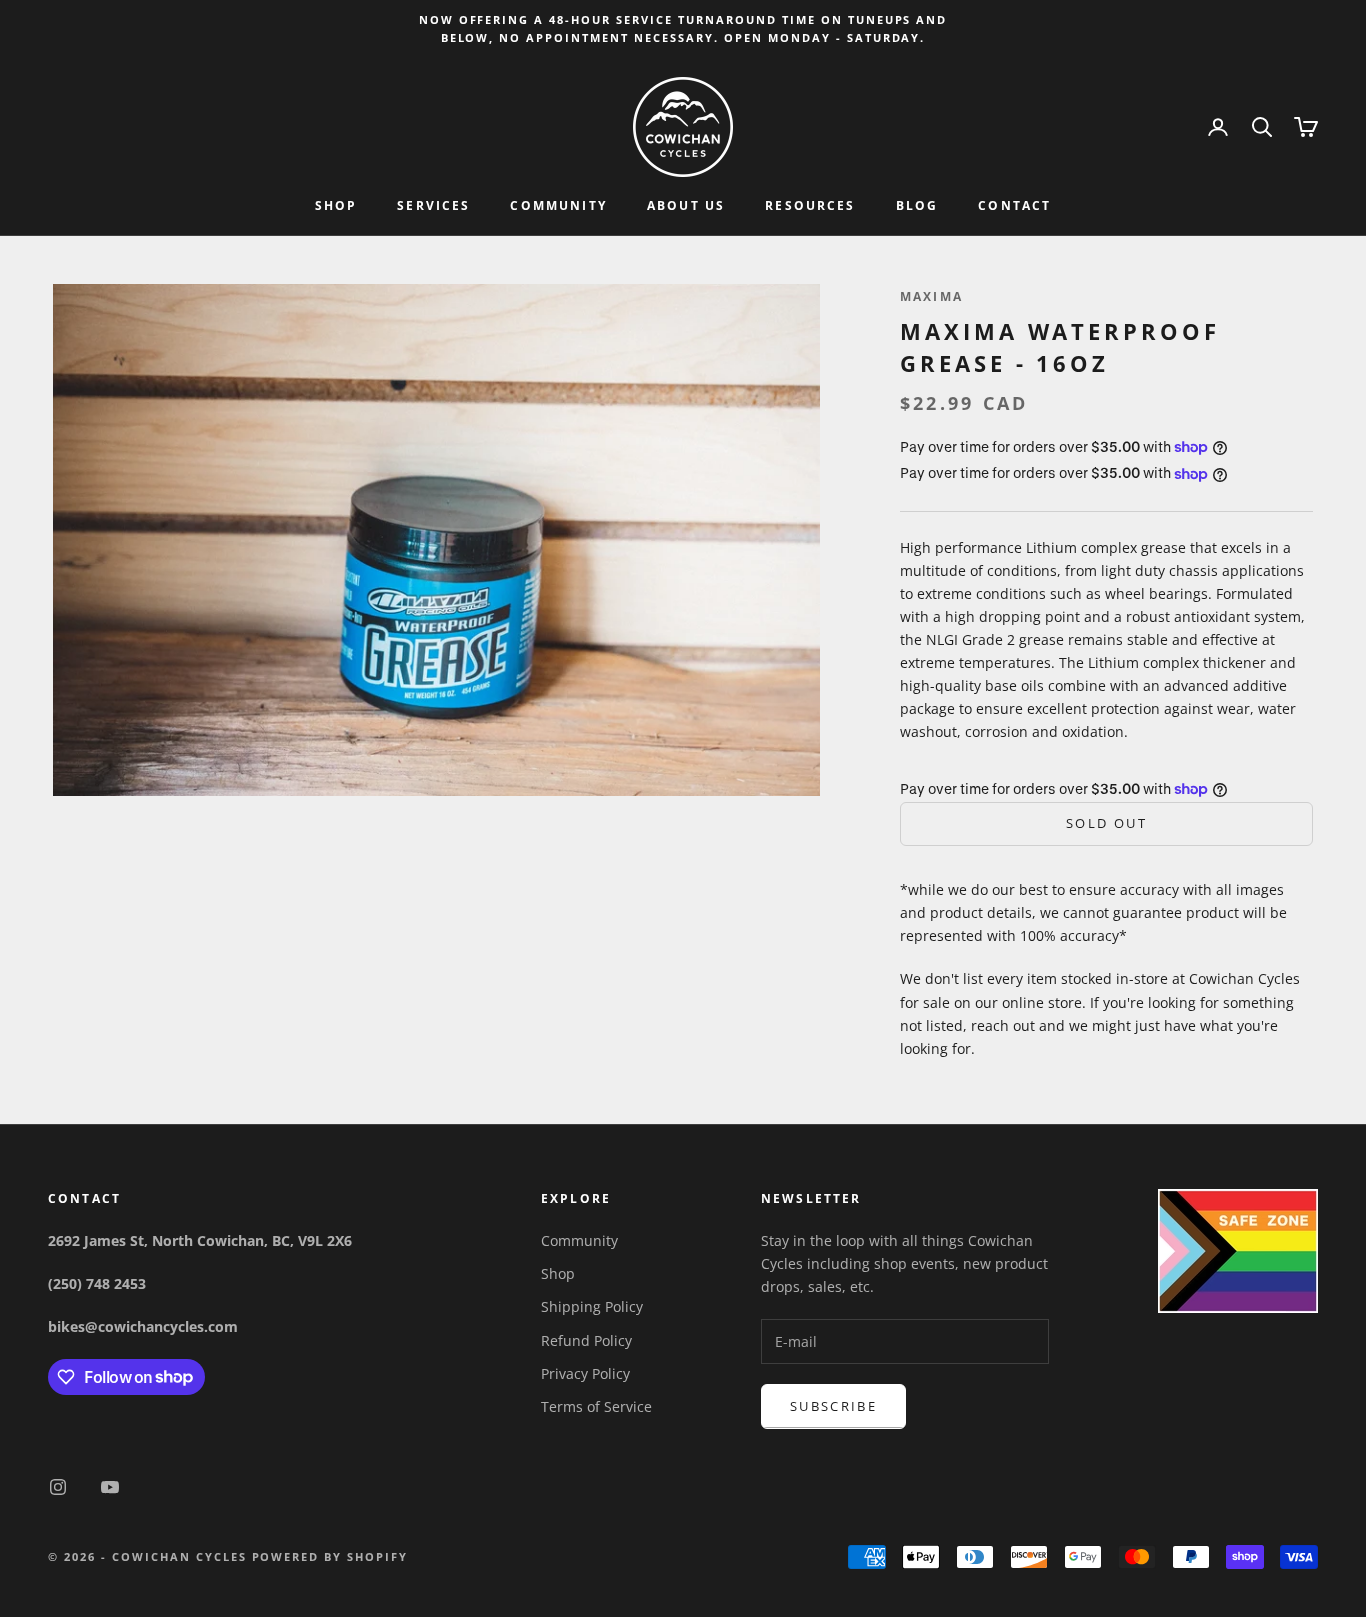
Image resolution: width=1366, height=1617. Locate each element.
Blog (917, 206)
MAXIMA (931, 296)
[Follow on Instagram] (58, 1487)
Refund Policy (586, 1340)
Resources (810, 206)
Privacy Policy (585, 1373)
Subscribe (833, 1406)
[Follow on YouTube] (110, 1487)
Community (558, 206)
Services (433, 206)
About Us (686, 206)
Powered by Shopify (330, 1556)
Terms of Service (596, 1406)
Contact (1014, 206)
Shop (336, 206)
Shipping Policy (592, 1306)
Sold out (1106, 823)
